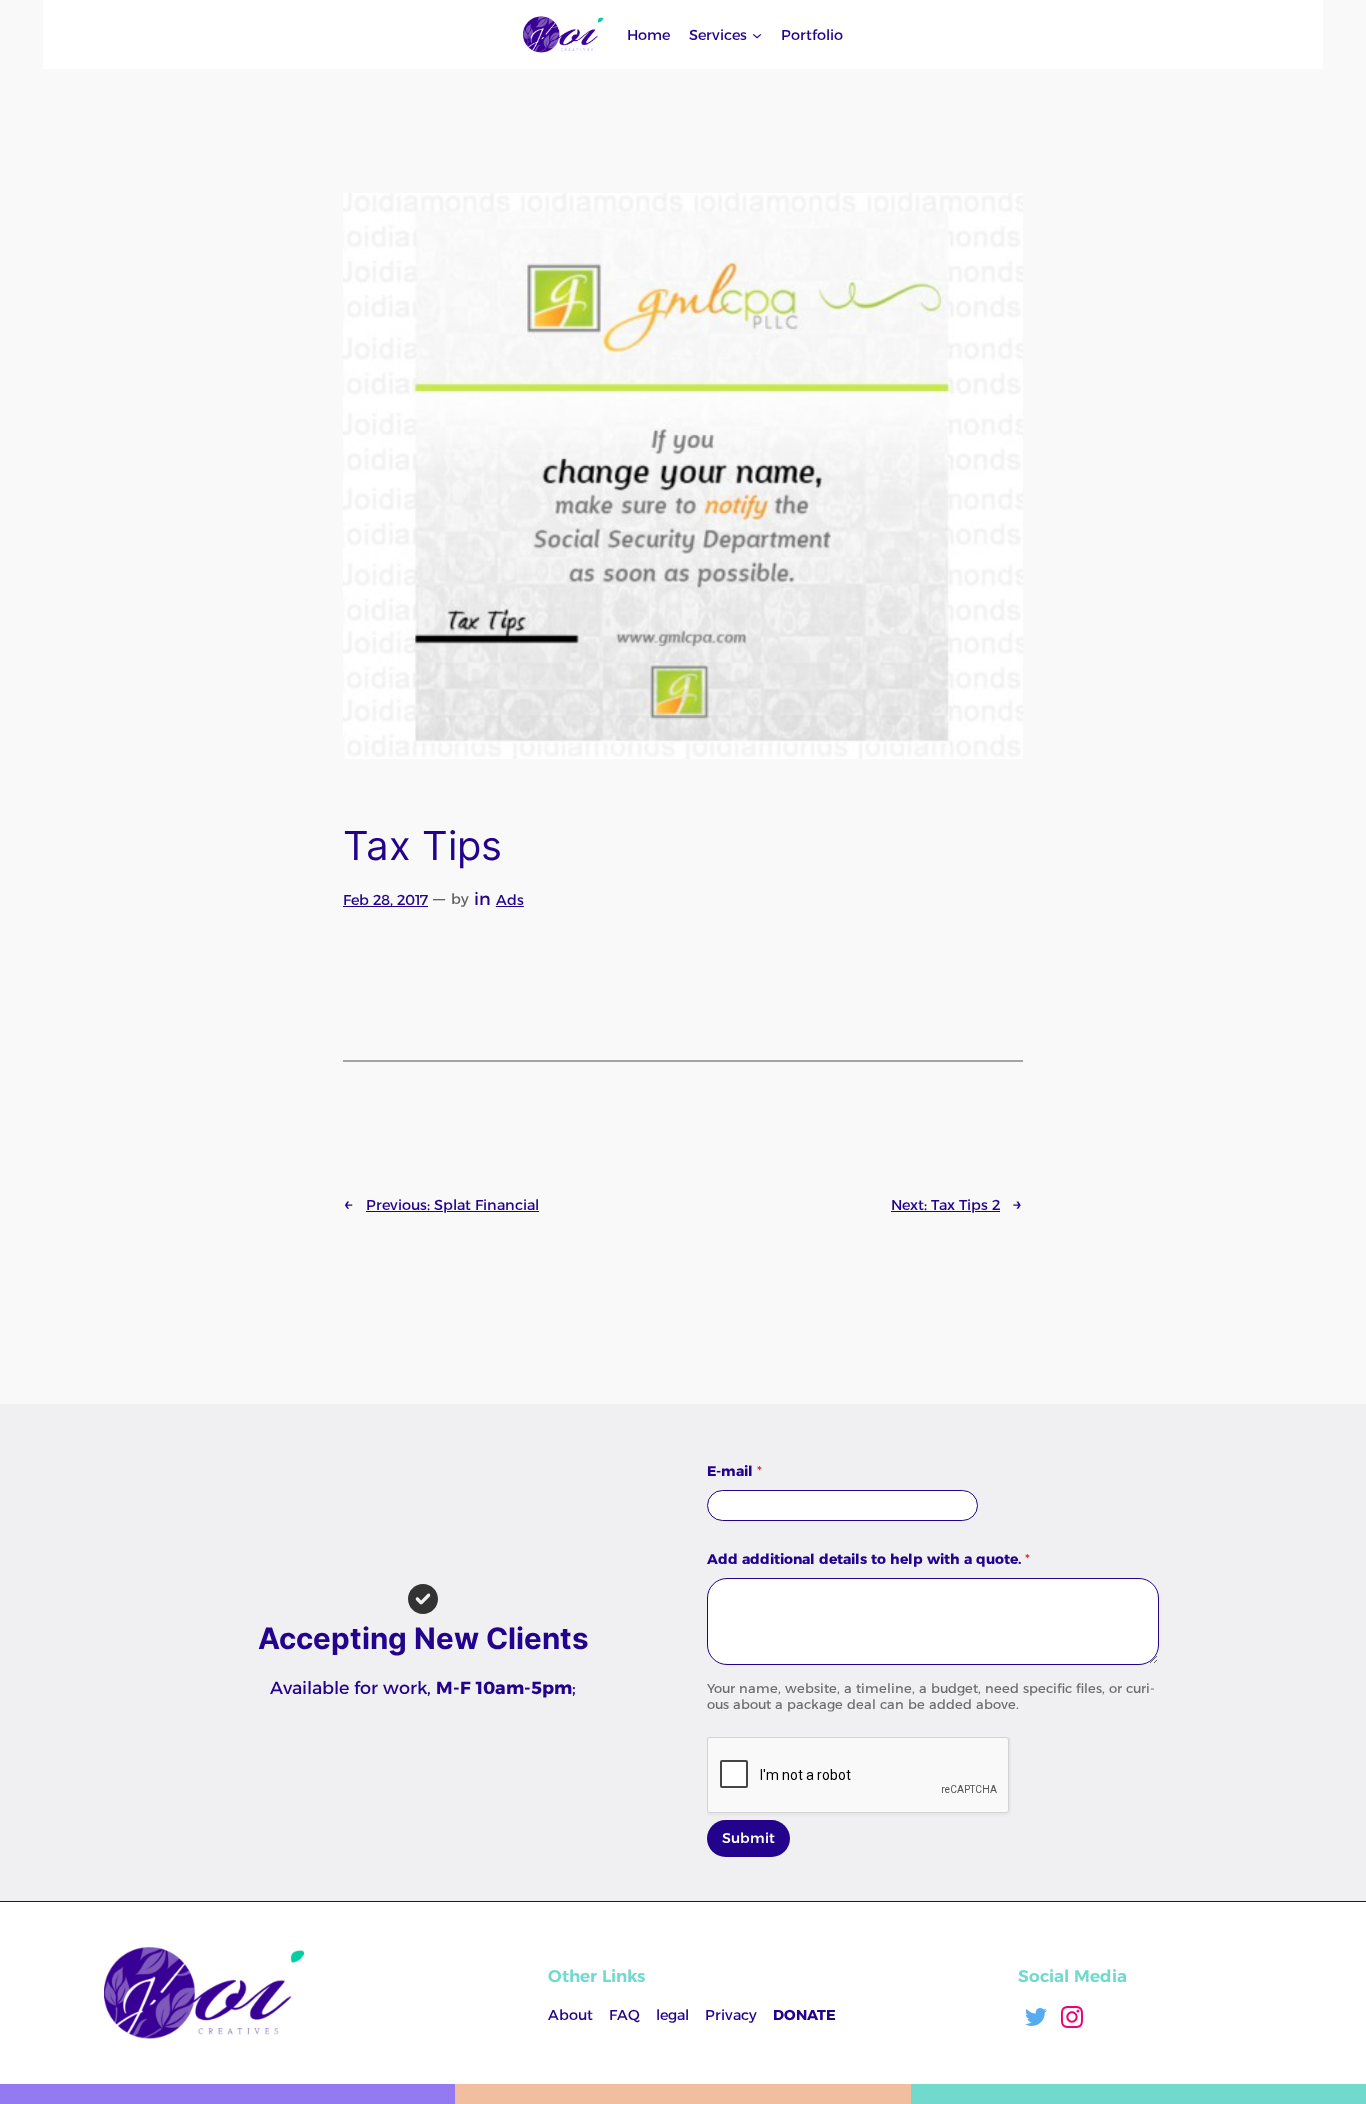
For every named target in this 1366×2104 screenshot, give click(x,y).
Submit (748, 1838)
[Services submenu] (757, 35)
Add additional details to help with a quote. (868, 1559)
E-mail (734, 1471)
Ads (510, 900)
